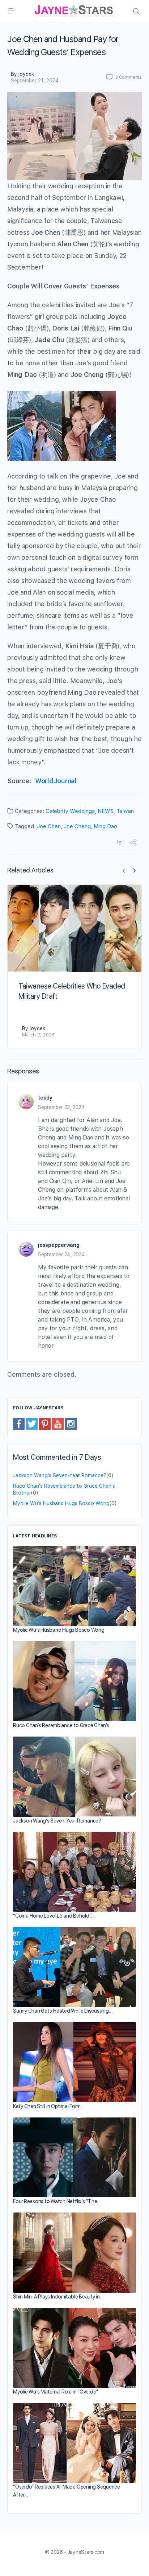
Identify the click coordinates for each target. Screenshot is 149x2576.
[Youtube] (58, 1423)
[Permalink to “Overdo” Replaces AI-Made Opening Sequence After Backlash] (74, 2443)
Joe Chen (49, 826)
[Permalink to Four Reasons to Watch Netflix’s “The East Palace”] (74, 2157)
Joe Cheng (77, 826)
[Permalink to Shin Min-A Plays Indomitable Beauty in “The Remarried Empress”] (74, 2253)
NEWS (106, 811)
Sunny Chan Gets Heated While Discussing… (63, 2011)
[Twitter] (32, 1423)
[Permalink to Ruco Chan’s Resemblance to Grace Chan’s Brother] (74, 1681)
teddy (45, 1098)
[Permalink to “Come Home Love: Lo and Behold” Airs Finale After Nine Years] (74, 1872)
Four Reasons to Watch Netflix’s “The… (57, 2201)
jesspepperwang (59, 1245)
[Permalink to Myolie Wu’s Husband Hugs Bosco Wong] (74, 1586)
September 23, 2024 (61, 1107)
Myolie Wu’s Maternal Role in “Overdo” (56, 2392)
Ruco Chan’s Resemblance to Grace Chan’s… (63, 1725)
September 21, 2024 (35, 81)
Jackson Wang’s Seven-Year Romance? (60, 1475)
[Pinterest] (45, 1423)
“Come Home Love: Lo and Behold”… (54, 1916)
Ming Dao (105, 826)
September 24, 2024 (61, 1254)
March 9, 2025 (38, 1035)
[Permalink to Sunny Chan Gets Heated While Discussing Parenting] (74, 1967)
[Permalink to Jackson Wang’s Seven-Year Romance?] (74, 1777)
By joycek (22, 74)
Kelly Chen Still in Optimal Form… (49, 2106)
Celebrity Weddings (70, 811)
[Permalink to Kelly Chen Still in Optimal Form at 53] (74, 2062)
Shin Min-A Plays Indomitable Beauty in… (58, 2297)
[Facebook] (19, 1423)
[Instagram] (71, 1423)
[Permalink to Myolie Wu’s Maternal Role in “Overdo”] (74, 2348)
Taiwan (125, 811)
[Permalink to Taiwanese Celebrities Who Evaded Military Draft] (74, 928)
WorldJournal (56, 781)
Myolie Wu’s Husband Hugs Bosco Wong (61, 1503)
